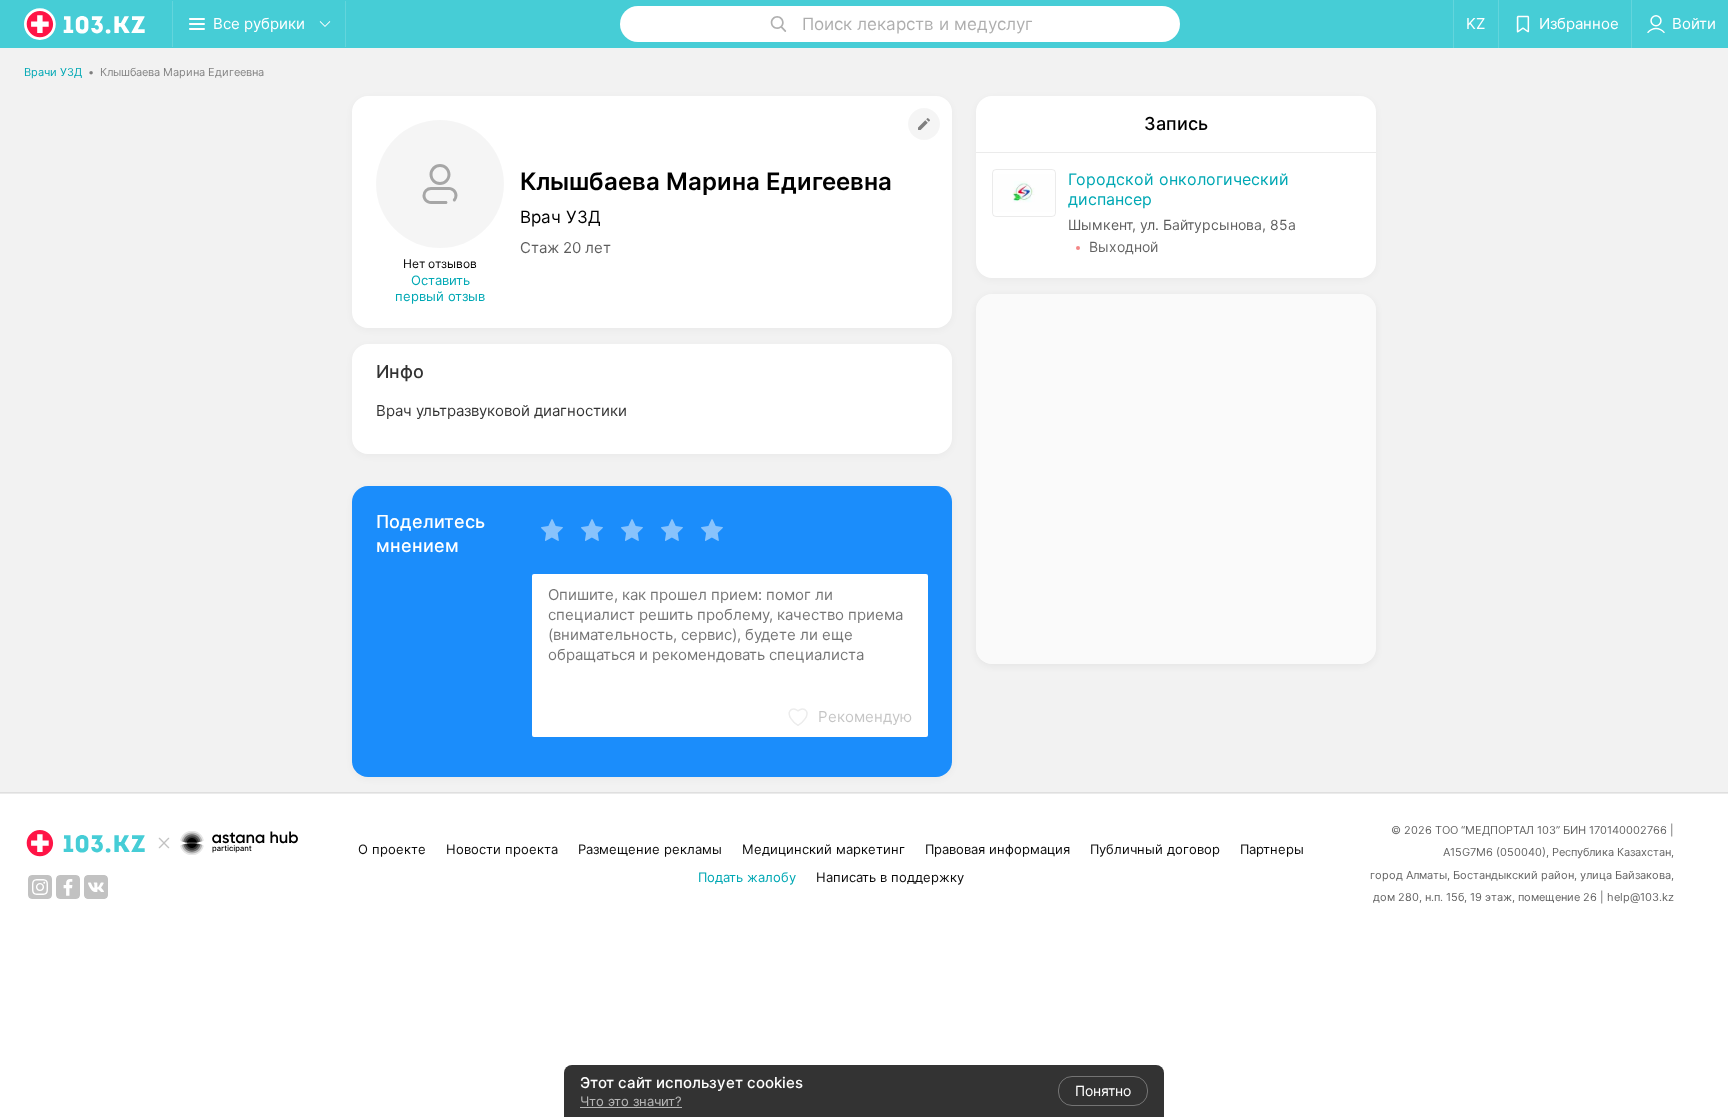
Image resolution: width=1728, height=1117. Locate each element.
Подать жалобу (747, 877)
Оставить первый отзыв (440, 288)
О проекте (392, 849)
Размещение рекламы (650, 849)
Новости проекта (502, 849)
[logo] (86, 24)
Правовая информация (997, 849)
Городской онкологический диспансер (1178, 189)
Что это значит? (631, 1101)
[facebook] (68, 887)
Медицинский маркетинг (823, 849)
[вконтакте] (96, 887)
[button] (849, 717)
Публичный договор (1155, 849)
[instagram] (40, 887)
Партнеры (1272, 849)
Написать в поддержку (890, 877)
